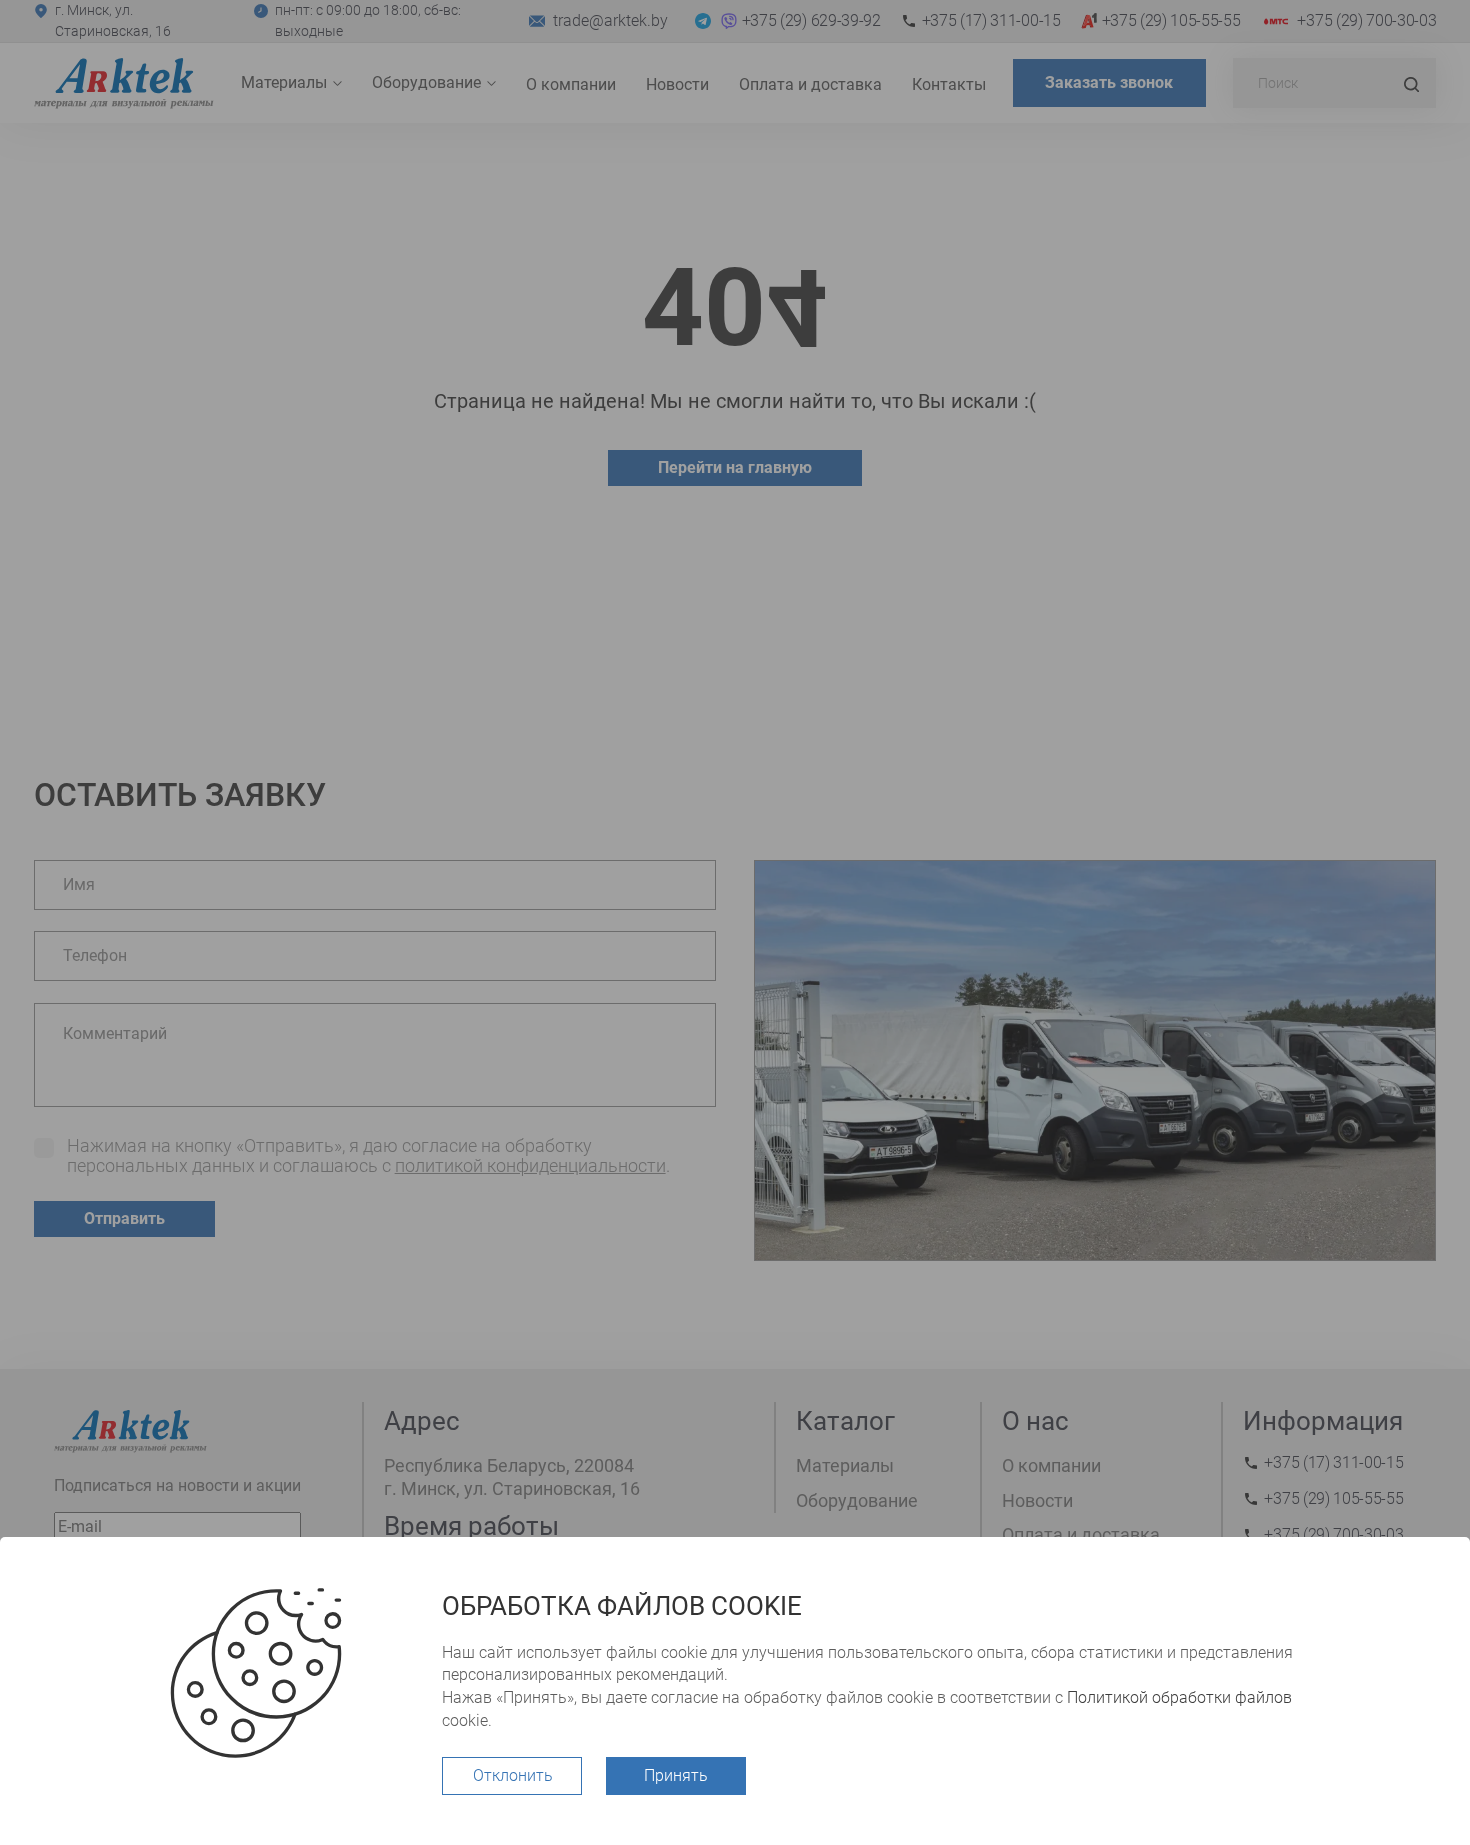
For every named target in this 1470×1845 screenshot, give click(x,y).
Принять (676, 1775)
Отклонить (513, 1775)
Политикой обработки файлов (1179, 1697)
